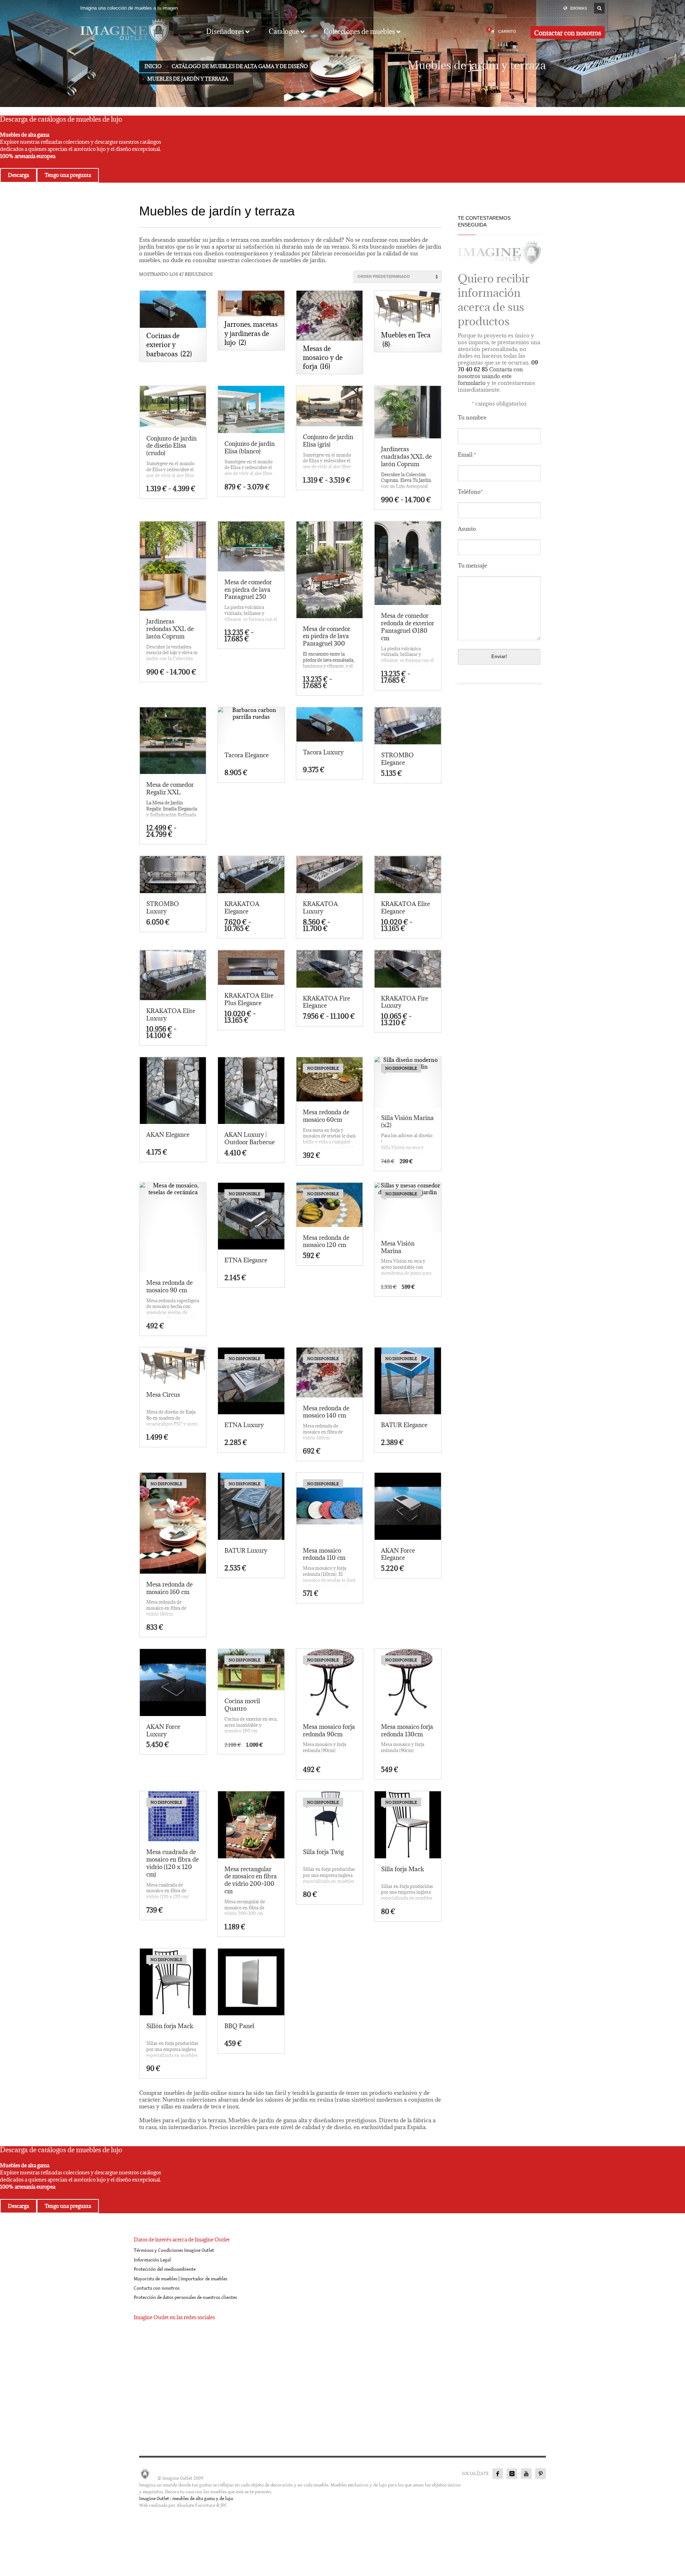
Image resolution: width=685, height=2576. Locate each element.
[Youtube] (526, 2474)
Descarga (18, 175)
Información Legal (152, 2260)
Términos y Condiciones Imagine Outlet (174, 2250)
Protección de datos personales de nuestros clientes (185, 2297)
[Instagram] (512, 2474)
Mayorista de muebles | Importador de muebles (181, 2279)
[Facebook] (498, 2474)
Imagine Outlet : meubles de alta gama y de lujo (186, 2499)
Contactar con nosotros (568, 33)
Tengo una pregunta (68, 175)
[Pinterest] (541, 2474)
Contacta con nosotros (157, 2288)
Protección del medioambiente (165, 2269)
